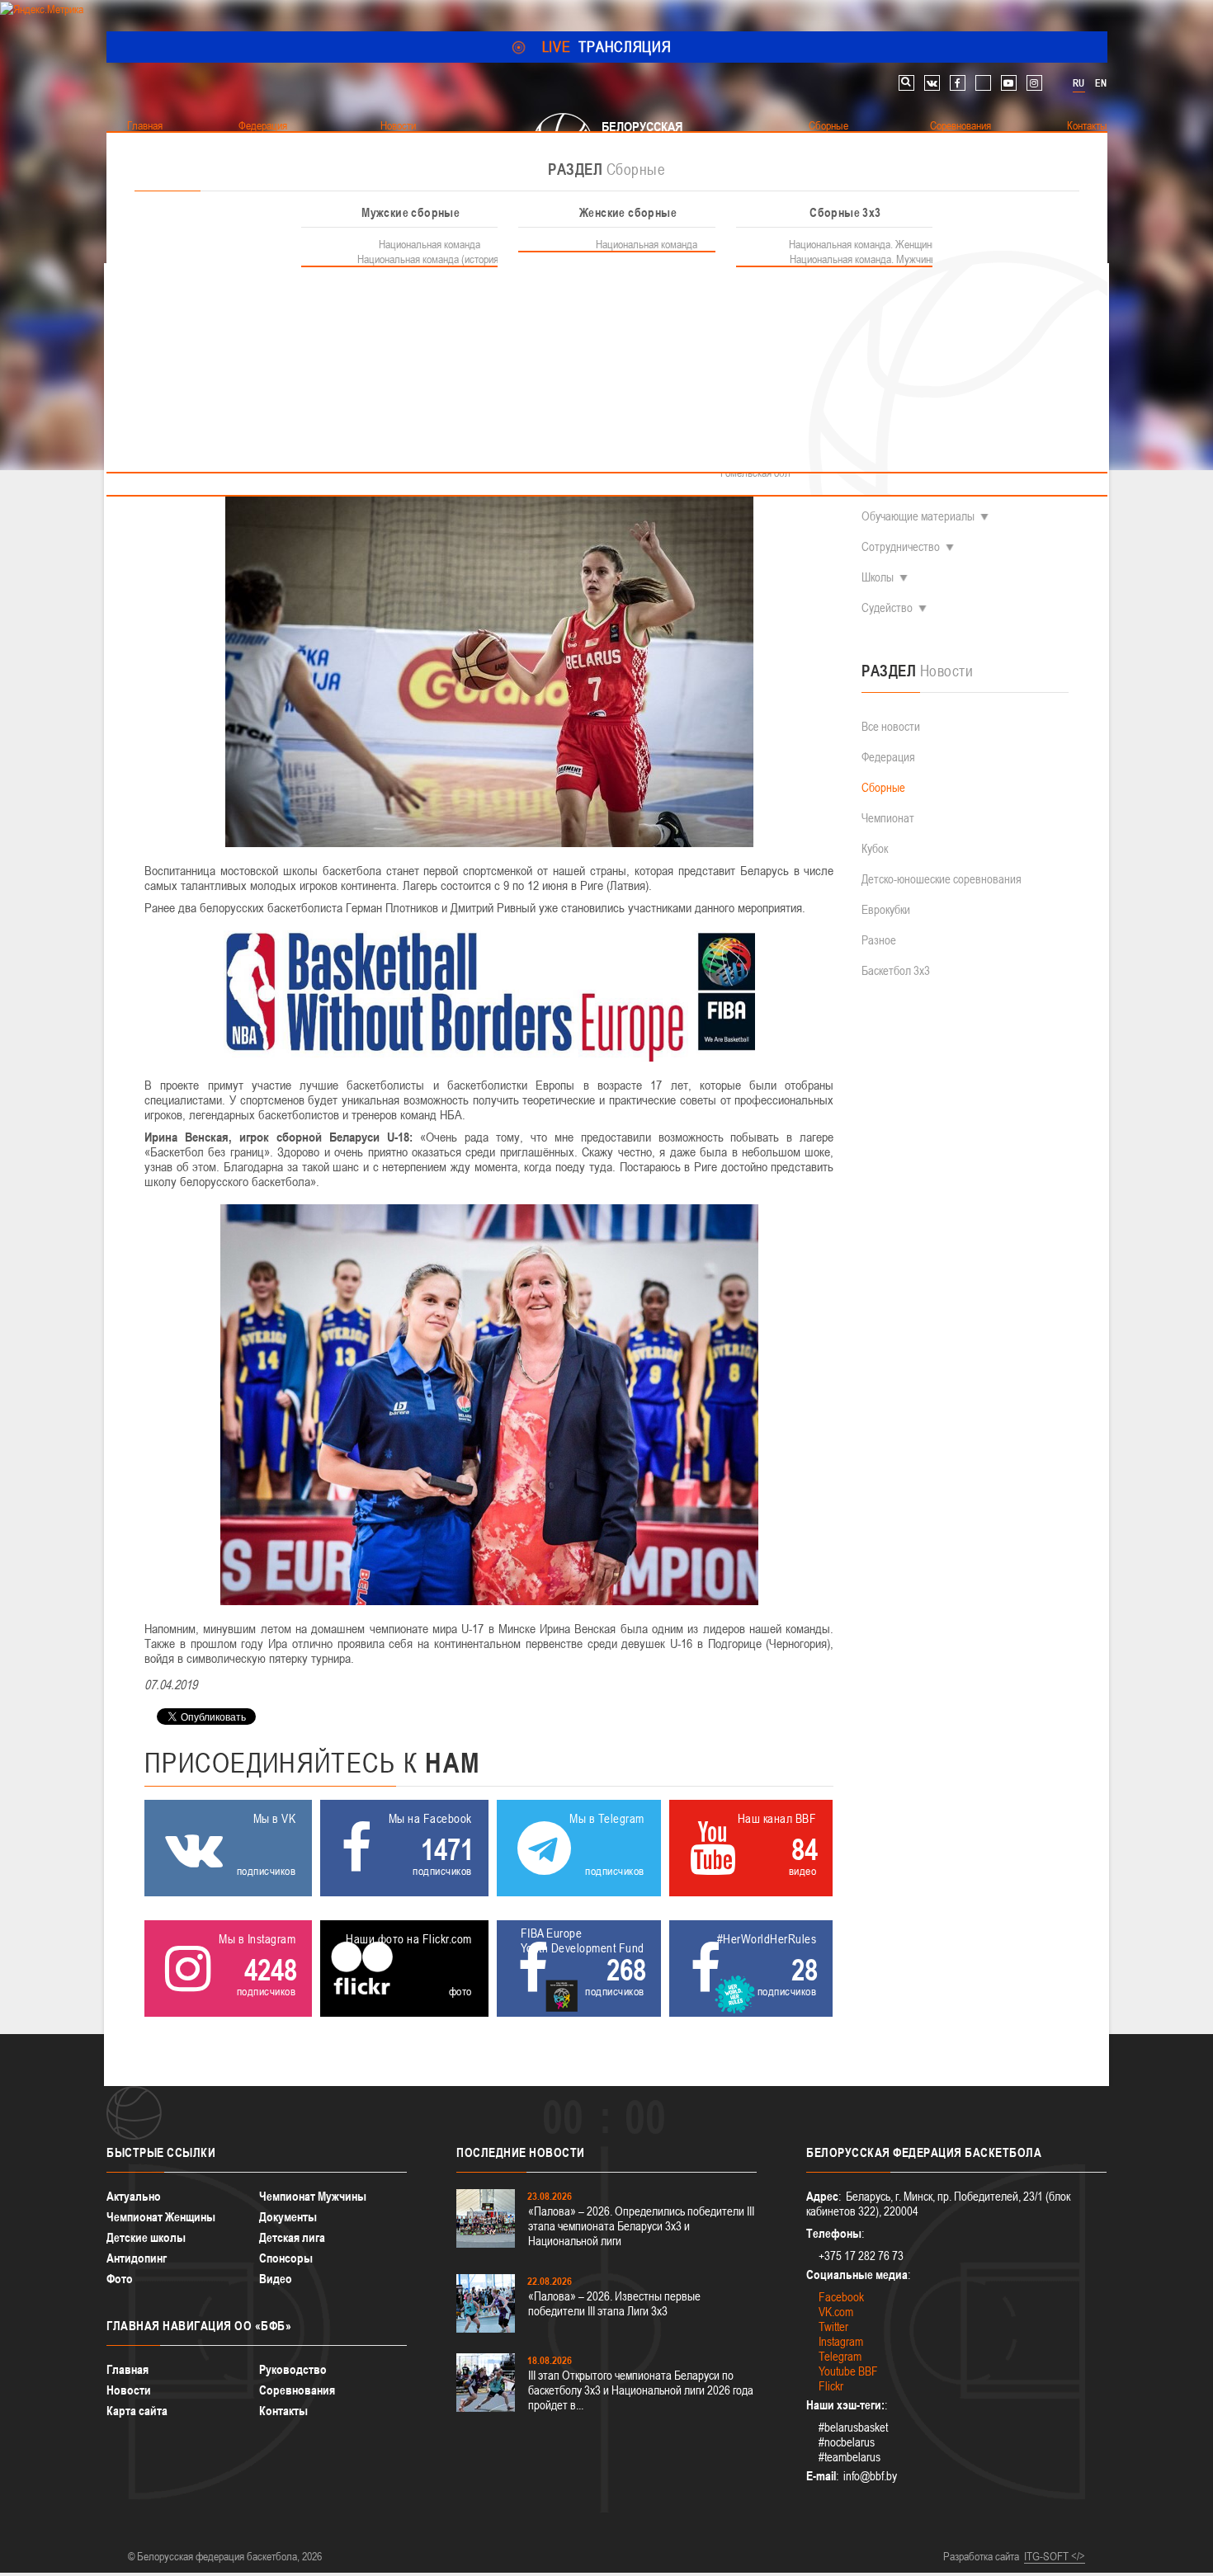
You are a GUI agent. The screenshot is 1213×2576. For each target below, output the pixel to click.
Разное (879, 940)
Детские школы (146, 2237)
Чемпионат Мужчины (313, 2196)
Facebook (841, 2297)
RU (1078, 83)
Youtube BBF (848, 2371)
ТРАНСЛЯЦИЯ (607, 47)
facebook (958, 83)
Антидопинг (137, 2258)
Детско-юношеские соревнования (942, 879)
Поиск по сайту (906, 83)
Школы (878, 577)
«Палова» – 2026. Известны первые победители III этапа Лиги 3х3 (614, 2303)
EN (1101, 83)
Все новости (891, 726)
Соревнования (297, 2390)
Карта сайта (137, 2411)
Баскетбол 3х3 (896, 970)
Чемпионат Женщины (161, 2217)
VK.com (836, 2312)
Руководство (293, 2369)
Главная (127, 2369)
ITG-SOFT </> (1055, 2556)
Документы (288, 2217)
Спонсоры (286, 2258)
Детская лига (292, 2237)
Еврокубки (886, 909)
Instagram (841, 2341)
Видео (276, 2279)
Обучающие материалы (918, 516)
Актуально (134, 2196)
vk (932, 83)
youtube (1009, 83)
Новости (129, 2390)
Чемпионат (888, 818)
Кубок (875, 848)
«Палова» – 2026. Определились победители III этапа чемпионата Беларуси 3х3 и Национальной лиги (641, 2226)
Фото (120, 2279)
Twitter (833, 2326)
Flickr (831, 2386)
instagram (1034, 83)
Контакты (283, 2411)
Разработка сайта (981, 2556)
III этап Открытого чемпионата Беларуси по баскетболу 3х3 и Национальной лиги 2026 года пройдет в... (641, 2390)
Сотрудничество (901, 546)
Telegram (840, 2356)
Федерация (888, 757)
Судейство (887, 608)
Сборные (883, 787)
